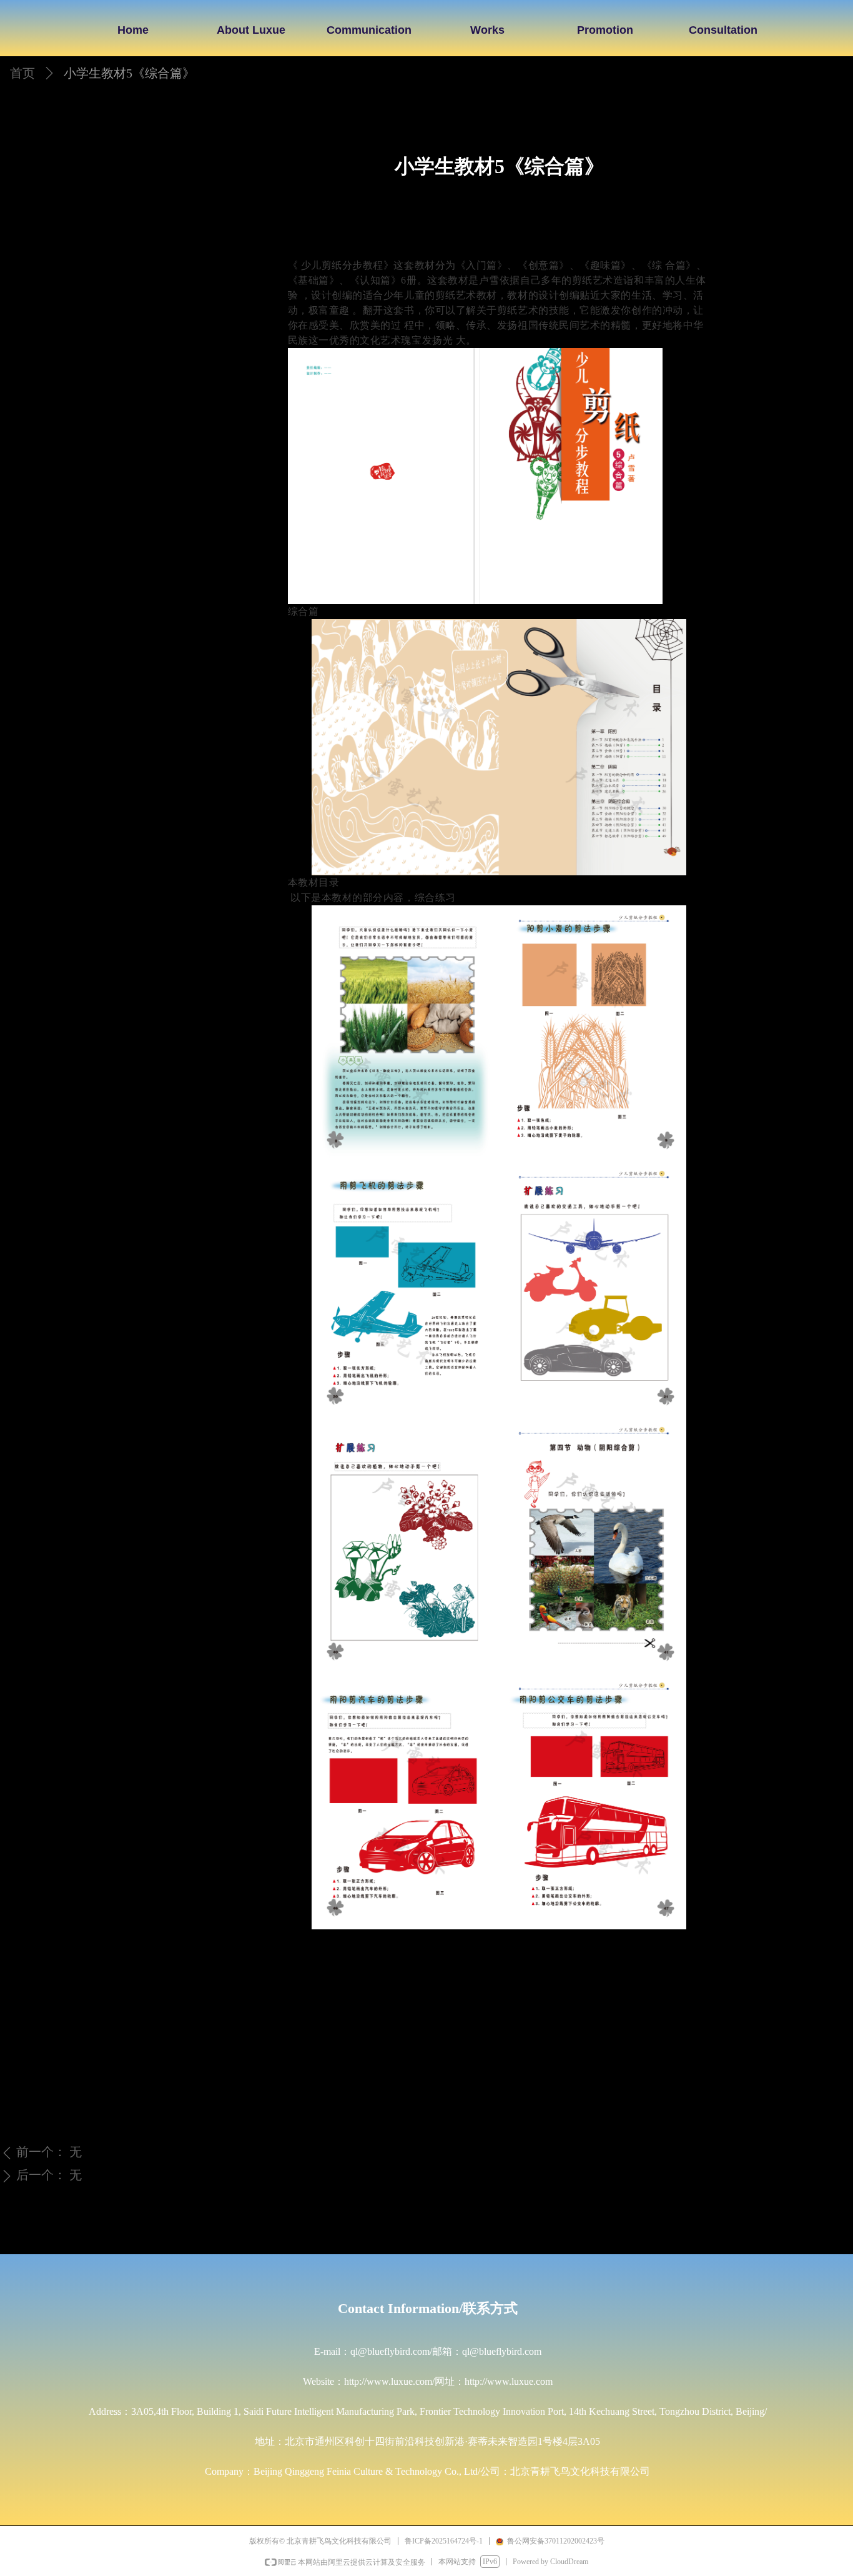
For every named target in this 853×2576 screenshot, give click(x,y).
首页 (22, 73)
